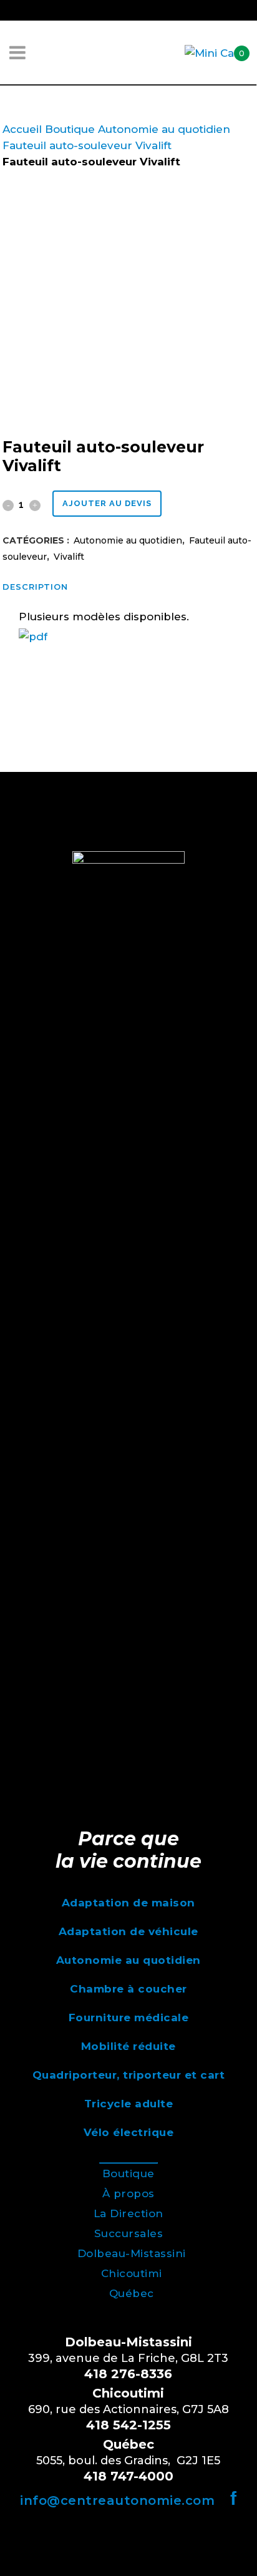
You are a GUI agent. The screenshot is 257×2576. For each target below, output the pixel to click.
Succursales (129, 2233)
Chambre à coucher (128, 1989)
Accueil (22, 129)
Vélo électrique (129, 2132)
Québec (132, 2293)
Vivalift (153, 145)
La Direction (128, 2213)
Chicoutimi (132, 2273)
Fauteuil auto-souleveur (67, 145)
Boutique (70, 129)
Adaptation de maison (128, 1903)
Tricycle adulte (129, 2104)
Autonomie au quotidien (164, 129)
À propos (128, 2193)
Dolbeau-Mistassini (132, 2253)
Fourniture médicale (129, 2017)
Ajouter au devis (107, 503)
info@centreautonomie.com (117, 2500)
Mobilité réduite (128, 2046)
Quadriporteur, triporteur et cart (129, 2075)
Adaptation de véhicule (128, 1931)
